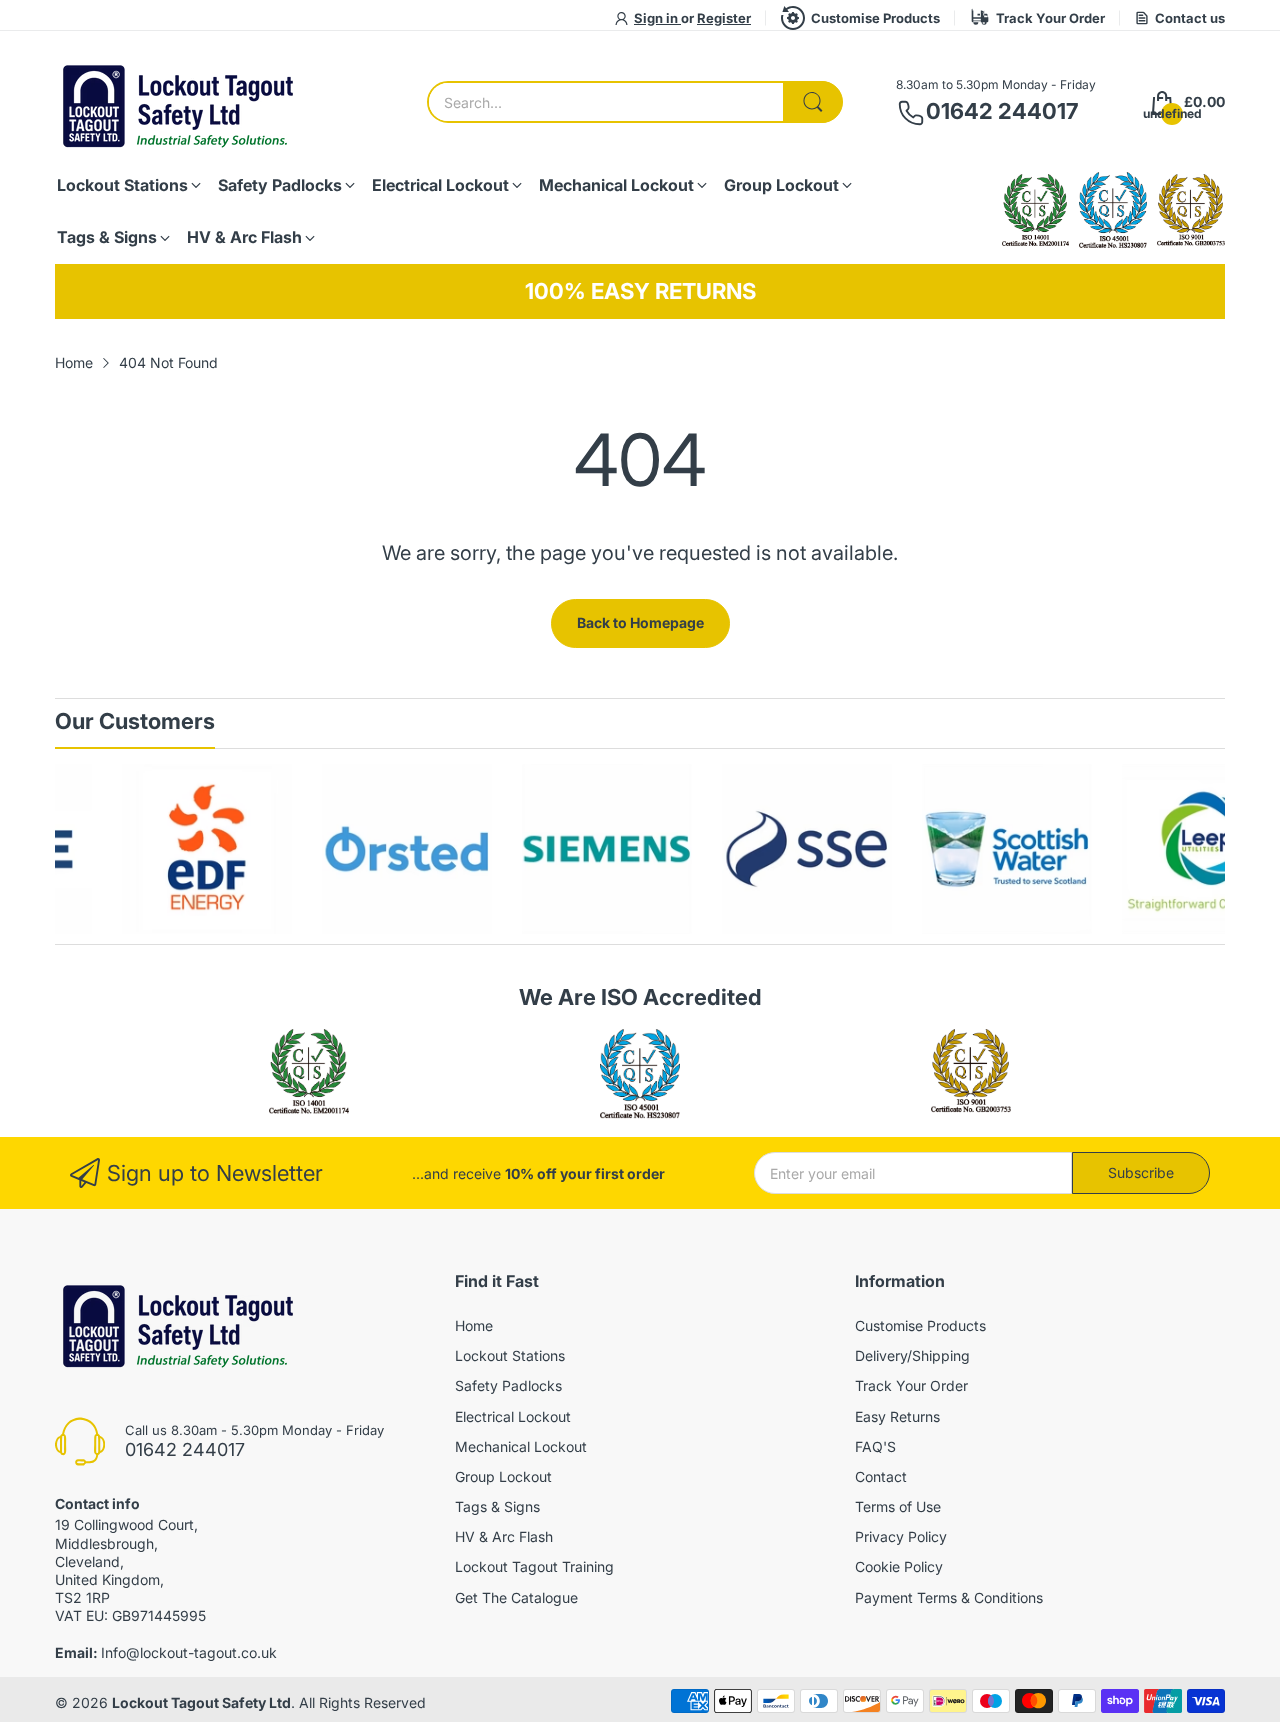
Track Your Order (1050, 18)
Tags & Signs (497, 1506)
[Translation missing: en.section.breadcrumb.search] (813, 102)
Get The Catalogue (516, 1597)
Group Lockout (503, 1476)
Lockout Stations (510, 1355)
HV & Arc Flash (504, 1536)
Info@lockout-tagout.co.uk (189, 1652)
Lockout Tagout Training (534, 1566)
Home (474, 1325)
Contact (881, 1476)
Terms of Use (898, 1506)
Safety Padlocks (508, 1385)
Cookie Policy (899, 1566)
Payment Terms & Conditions (949, 1597)
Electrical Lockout (513, 1416)
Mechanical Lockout (521, 1446)
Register (724, 18)
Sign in (657, 18)
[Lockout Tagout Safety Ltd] (180, 102)
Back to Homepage (640, 622)
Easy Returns (897, 1416)
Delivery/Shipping (912, 1355)
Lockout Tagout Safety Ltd (201, 1702)
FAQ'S (875, 1446)
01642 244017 (1002, 111)
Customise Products (875, 18)
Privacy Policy (901, 1536)
